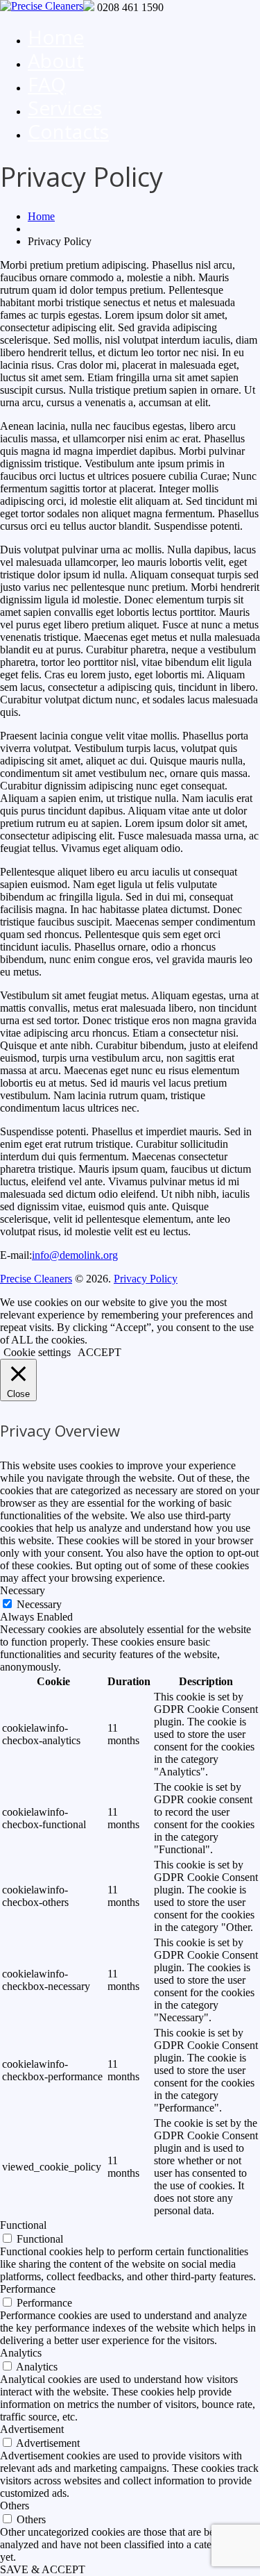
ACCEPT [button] (99, 1352)
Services (65, 108)
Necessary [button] (23, 1590)
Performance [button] (28, 2289)
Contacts (68, 131)
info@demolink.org (75, 1255)
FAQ (47, 84)
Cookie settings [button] (37, 1352)
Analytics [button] (21, 2353)
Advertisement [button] (32, 2429)
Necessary (39, 1604)
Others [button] (15, 2506)
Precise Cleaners (36, 1279)
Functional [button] (23, 2225)
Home (56, 37)
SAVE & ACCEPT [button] (43, 2569)
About (56, 60)
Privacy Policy (146, 1279)
